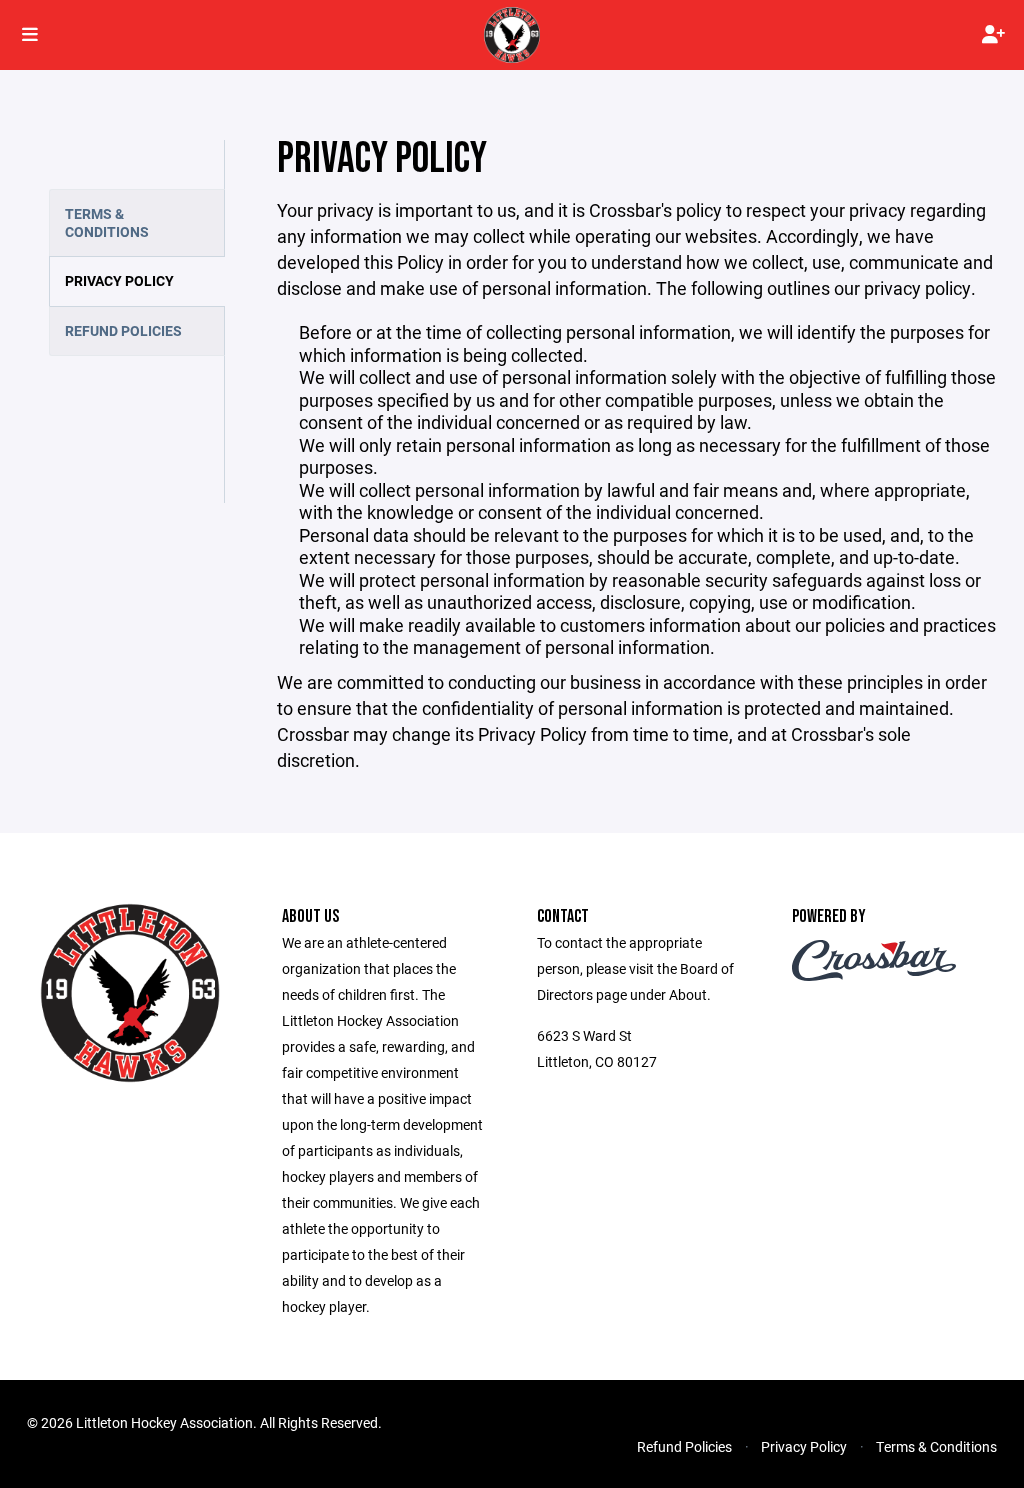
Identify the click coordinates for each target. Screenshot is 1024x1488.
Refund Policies (123, 330)
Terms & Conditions (107, 222)
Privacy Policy (119, 280)
